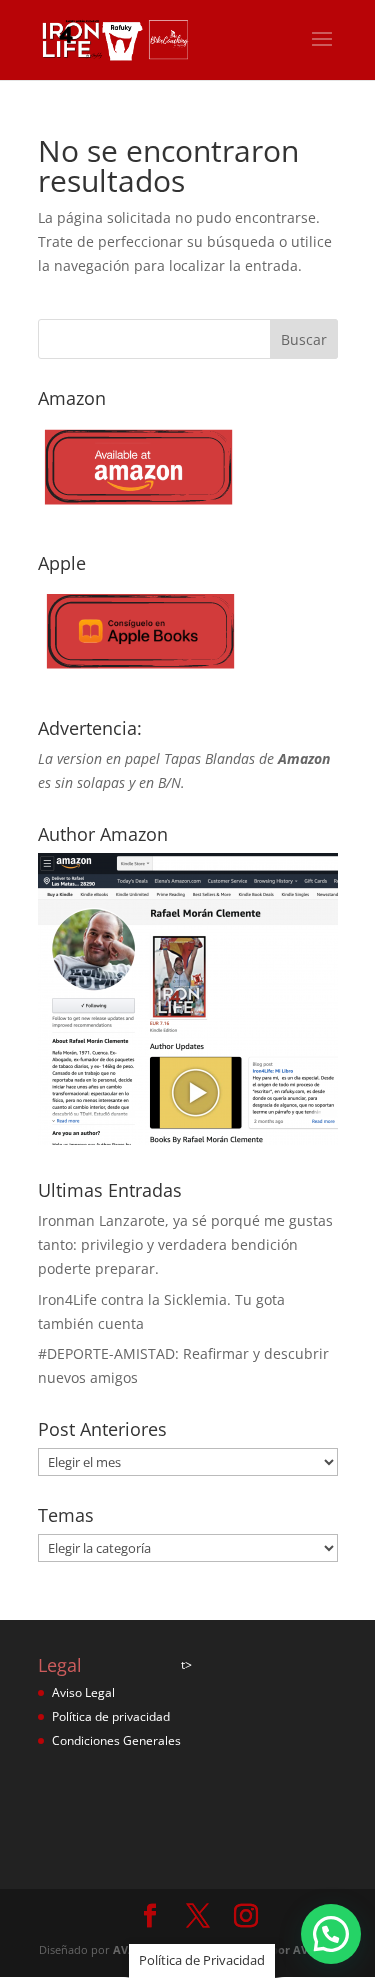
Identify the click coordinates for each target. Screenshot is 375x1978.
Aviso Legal (83, 1692)
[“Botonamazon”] (138, 511)
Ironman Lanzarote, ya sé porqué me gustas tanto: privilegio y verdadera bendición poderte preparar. (185, 1244)
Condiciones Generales (116, 1740)
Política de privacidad (111, 1716)
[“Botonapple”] (138, 676)
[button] (331, 1934)
